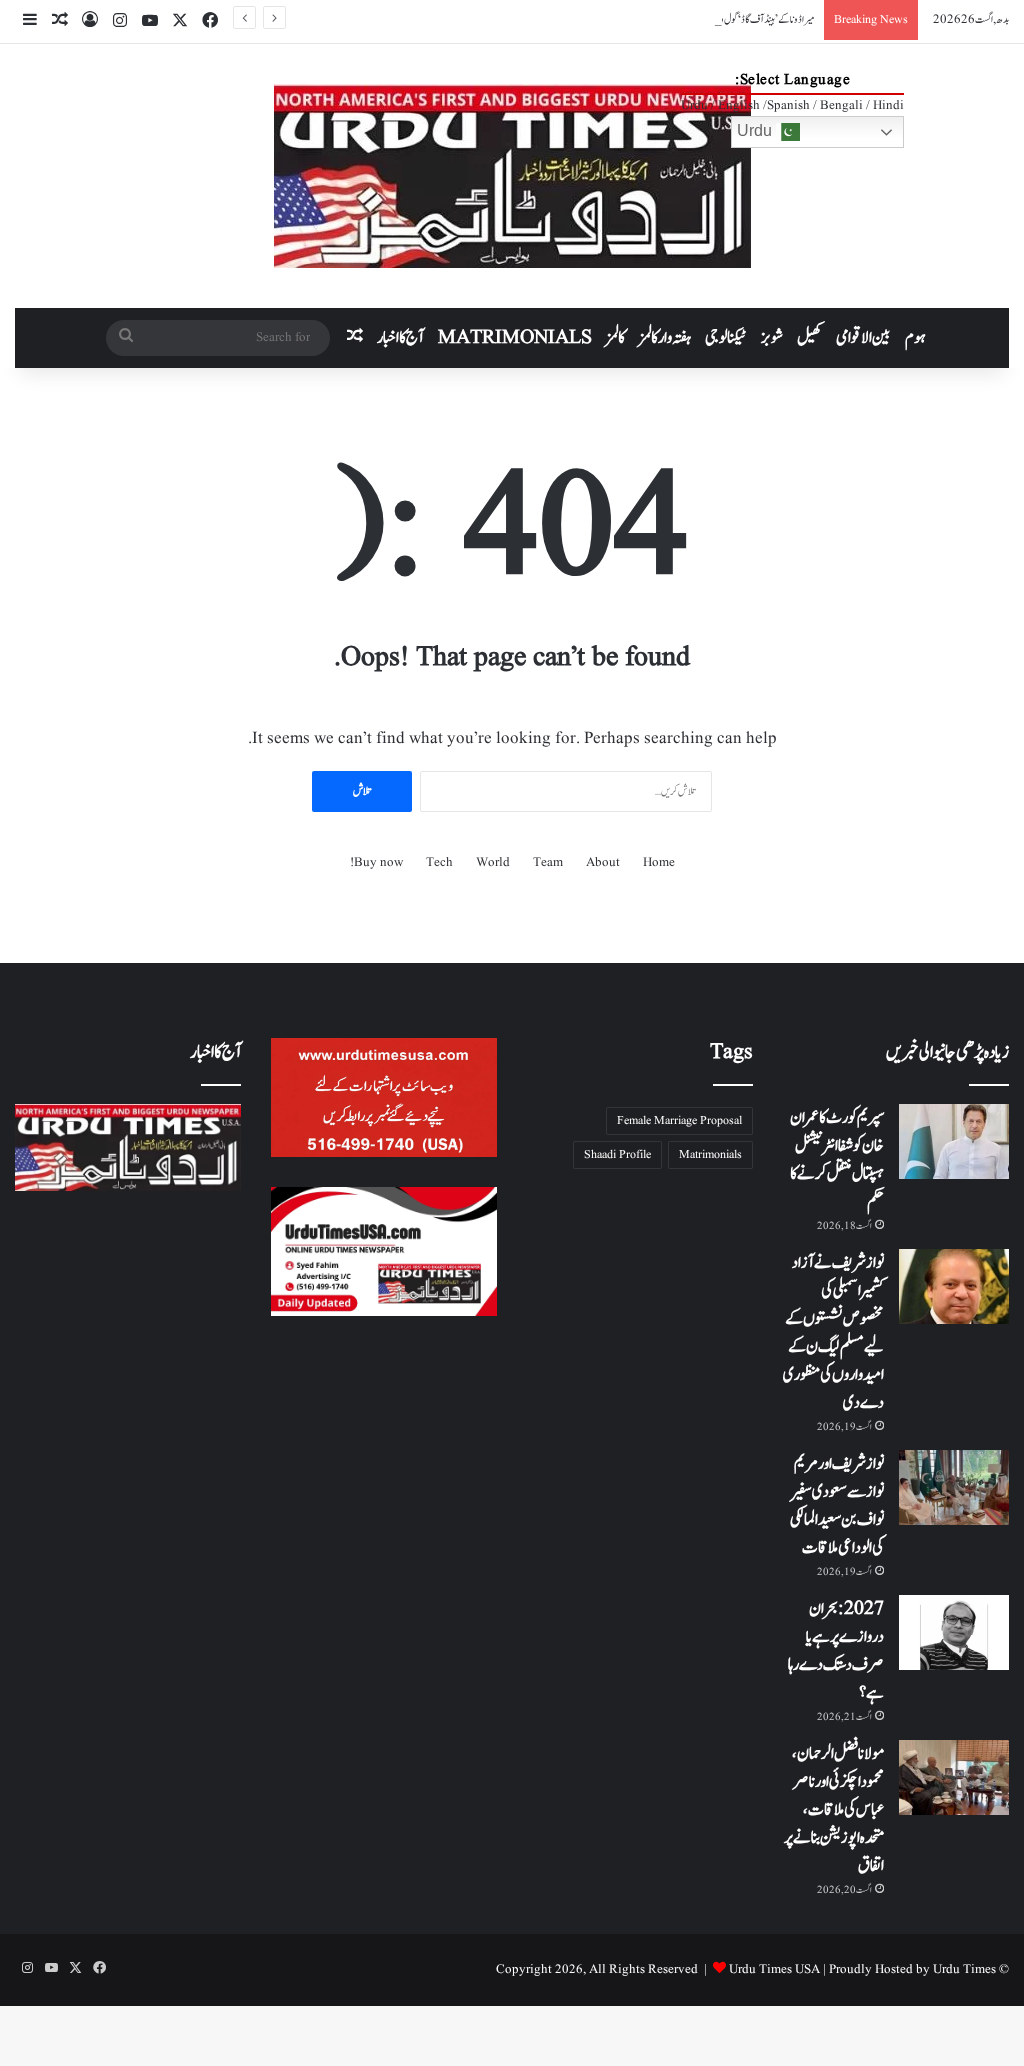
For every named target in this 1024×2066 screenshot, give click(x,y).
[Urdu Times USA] (512, 176)
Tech (439, 862)
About (603, 862)
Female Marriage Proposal (679, 1120)
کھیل (809, 338)
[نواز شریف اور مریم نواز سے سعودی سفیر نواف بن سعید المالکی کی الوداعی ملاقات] (954, 1487)
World (493, 862)
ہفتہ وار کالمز (665, 338)
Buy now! (376, 862)
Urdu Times (964, 1969)
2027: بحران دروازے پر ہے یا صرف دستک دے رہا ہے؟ (836, 1651)
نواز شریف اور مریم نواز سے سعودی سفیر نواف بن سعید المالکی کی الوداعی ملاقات (837, 1506)
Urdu (756, 130)
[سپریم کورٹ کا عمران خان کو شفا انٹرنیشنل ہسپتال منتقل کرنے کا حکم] (954, 1141)
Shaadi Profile (617, 1154)
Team (548, 862)
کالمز (615, 338)
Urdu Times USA (774, 1969)
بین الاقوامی (863, 338)
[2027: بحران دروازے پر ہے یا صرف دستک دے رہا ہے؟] (954, 1632)
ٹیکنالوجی (726, 338)
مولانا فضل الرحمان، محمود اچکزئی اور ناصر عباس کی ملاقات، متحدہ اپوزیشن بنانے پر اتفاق (834, 1810)
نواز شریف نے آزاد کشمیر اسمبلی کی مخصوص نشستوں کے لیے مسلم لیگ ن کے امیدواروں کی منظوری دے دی (833, 1333)
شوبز (772, 338)
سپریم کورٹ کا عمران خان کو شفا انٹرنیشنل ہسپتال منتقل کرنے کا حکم (837, 1160)
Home (659, 862)
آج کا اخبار (400, 338)
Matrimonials (710, 1154)
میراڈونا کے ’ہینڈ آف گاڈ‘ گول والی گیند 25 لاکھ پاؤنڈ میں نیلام (722, 19)
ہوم (915, 338)
